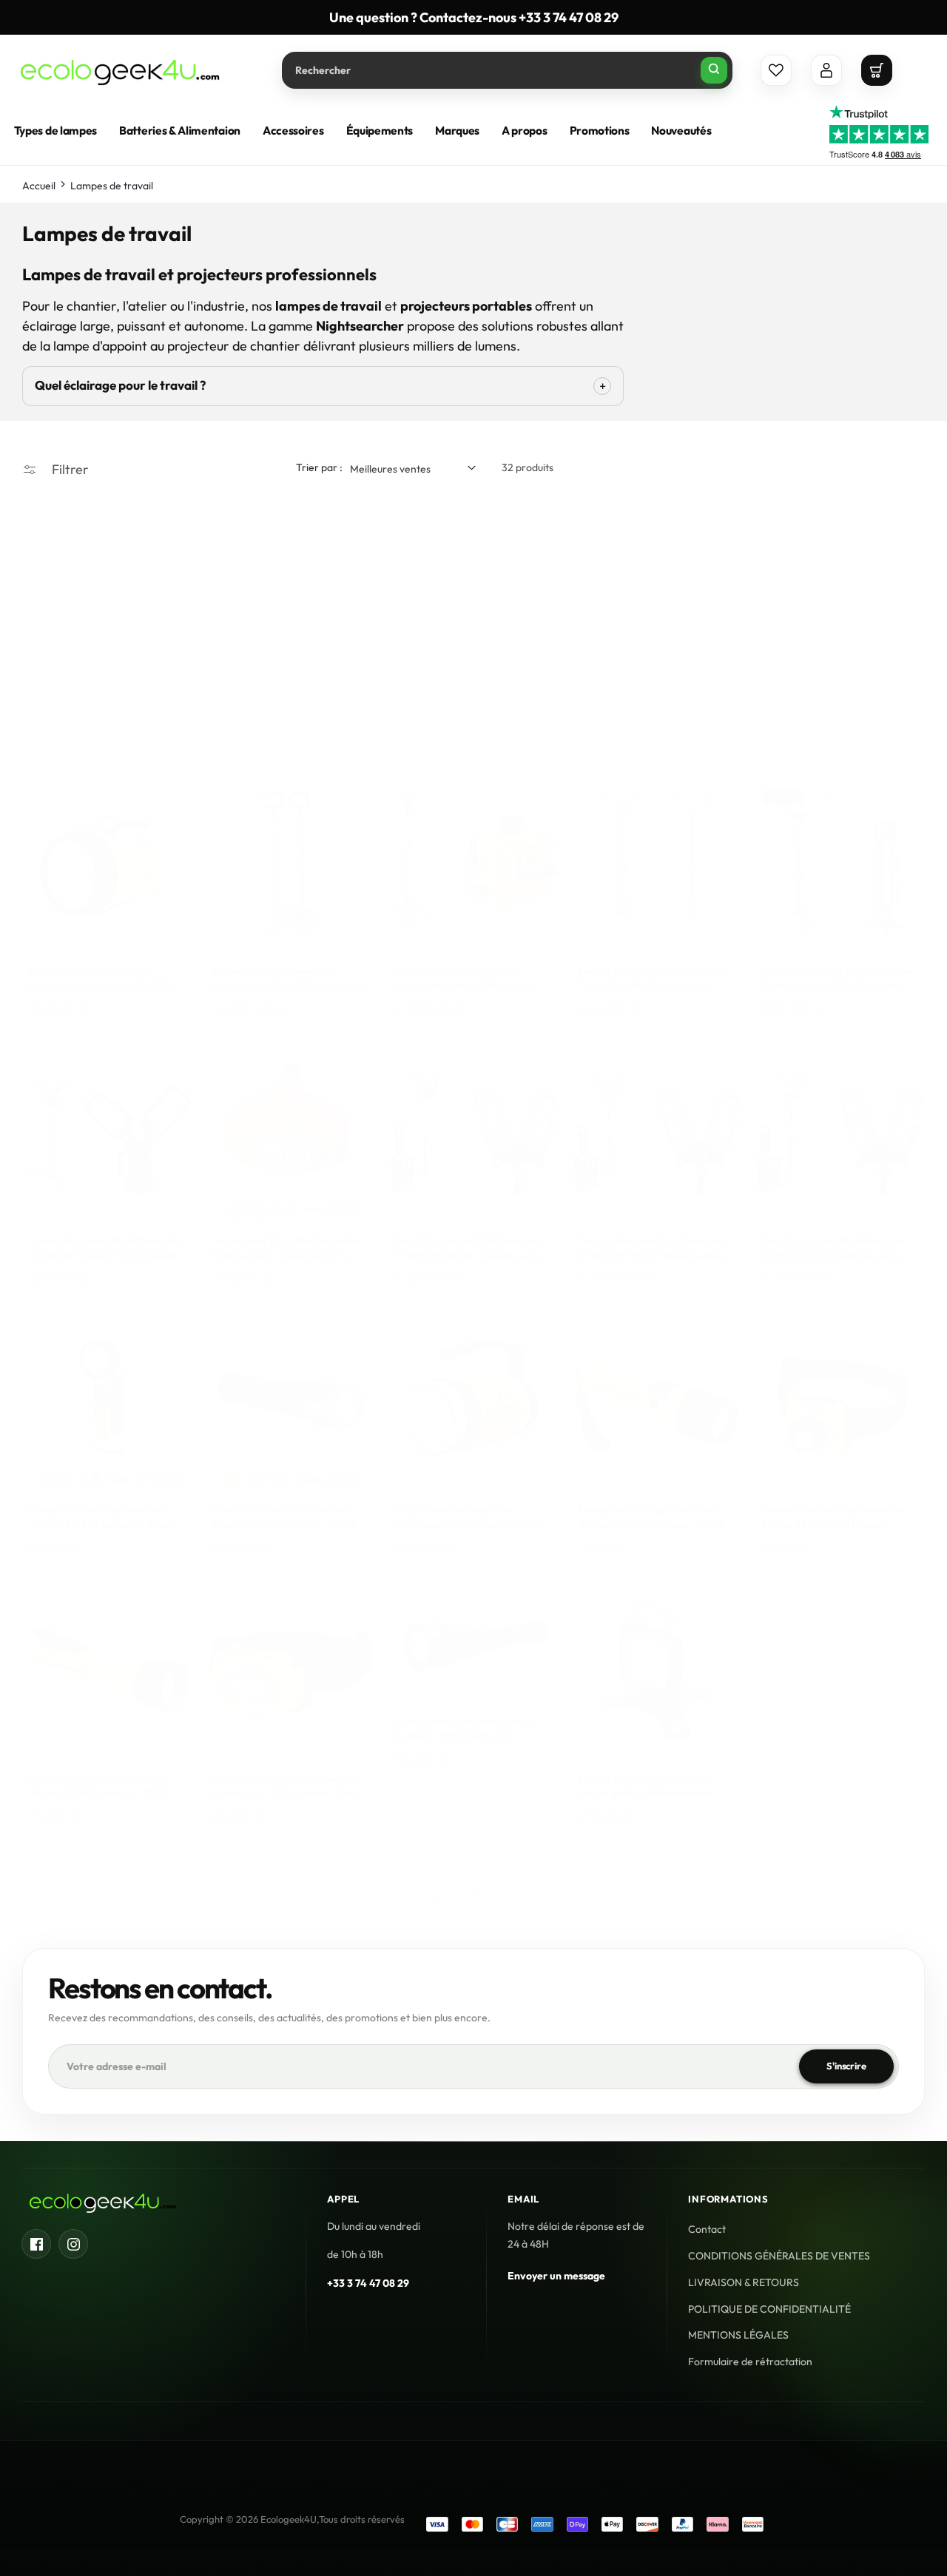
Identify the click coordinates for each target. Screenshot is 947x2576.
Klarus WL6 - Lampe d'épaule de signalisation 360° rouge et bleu (107, 725)
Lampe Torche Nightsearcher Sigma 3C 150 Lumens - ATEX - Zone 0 (102, 1786)
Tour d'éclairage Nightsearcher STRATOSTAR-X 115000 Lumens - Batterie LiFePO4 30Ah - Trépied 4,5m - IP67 (654, 1248)
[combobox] (507, 70)
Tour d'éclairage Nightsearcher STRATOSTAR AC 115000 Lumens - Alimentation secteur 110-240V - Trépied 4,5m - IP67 (473, 1248)
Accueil (39, 186)
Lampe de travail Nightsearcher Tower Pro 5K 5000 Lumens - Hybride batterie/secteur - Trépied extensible (655, 980)
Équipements (380, 131)
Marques (457, 131)
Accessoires (293, 131)
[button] (877, 70)
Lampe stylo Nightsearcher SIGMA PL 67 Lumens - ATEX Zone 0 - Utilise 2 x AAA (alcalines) (830, 725)
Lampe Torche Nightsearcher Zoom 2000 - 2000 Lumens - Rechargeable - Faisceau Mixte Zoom (469, 725)
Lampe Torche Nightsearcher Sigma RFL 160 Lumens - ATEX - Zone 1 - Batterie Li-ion (288, 1517)
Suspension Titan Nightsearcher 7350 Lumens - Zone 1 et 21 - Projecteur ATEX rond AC (289, 1248)
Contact (707, 2229)
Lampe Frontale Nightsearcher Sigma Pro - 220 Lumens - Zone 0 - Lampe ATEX (287, 1786)
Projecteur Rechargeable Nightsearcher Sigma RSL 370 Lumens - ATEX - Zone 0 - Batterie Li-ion (100, 980)
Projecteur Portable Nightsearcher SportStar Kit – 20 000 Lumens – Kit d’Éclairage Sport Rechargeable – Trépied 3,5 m (290, 725)
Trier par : (319, 467)
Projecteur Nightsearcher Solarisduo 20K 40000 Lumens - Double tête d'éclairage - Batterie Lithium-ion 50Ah (289, 980)
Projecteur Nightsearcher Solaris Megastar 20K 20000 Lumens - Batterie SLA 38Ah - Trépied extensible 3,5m (465, 980)
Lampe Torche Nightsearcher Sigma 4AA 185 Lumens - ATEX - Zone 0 (655, 1517)
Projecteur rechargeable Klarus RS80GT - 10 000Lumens (654, 725)
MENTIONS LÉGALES (738, 2336)
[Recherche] (714, 70)
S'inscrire (846, 2066)
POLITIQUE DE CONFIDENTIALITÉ (769, 2309)
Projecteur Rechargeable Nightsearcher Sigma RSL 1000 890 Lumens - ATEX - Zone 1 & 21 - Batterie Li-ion (472, 1517)
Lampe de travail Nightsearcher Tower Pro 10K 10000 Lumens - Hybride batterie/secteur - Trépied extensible (838, 980)
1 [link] (434, 1893)
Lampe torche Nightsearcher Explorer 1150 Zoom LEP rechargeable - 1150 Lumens (464, 1730)
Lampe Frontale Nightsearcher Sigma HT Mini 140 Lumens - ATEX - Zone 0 (835, 1517)
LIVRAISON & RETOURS (744, 2282)
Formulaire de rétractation (750, 2362)
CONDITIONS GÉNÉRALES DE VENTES (779, 2256)
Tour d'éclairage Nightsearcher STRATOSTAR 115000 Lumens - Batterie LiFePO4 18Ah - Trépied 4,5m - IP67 (839, 1248)
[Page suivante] (513, 1893)
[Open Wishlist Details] (776, 70)
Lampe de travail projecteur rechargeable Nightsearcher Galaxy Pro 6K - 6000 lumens (648, 1786)
